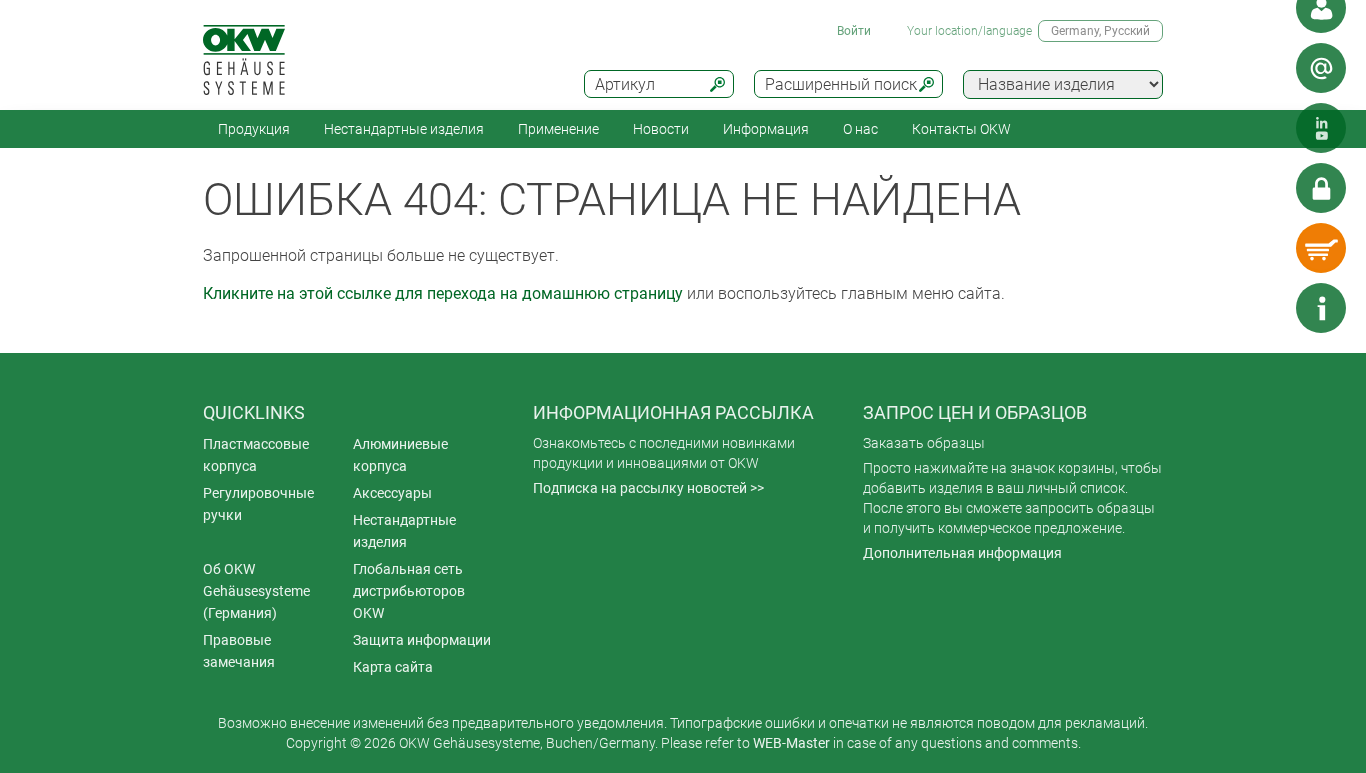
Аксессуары (392, 493)
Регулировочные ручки (258, 504)
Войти (854, 31)
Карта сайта (393, 667)
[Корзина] (1321, 248)
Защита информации (422, 640)
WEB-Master (791, 743)
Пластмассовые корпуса (256, 455)
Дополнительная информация (962, 553)
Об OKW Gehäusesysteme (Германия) (256, 591)
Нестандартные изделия (404, 129)
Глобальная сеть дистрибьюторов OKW (409, 591)
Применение (558, 129)
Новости (661, 129)
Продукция (254, 129)
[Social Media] (1321, 128)
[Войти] (1321, 188)
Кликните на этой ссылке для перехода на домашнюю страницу (443, 293)
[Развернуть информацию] (1321, 308)
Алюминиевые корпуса (400, 455)
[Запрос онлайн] (1321, 68)
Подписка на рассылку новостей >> (648, 488)
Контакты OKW (961, 129)
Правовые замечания (239, 651)
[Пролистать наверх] (1261, 308)
